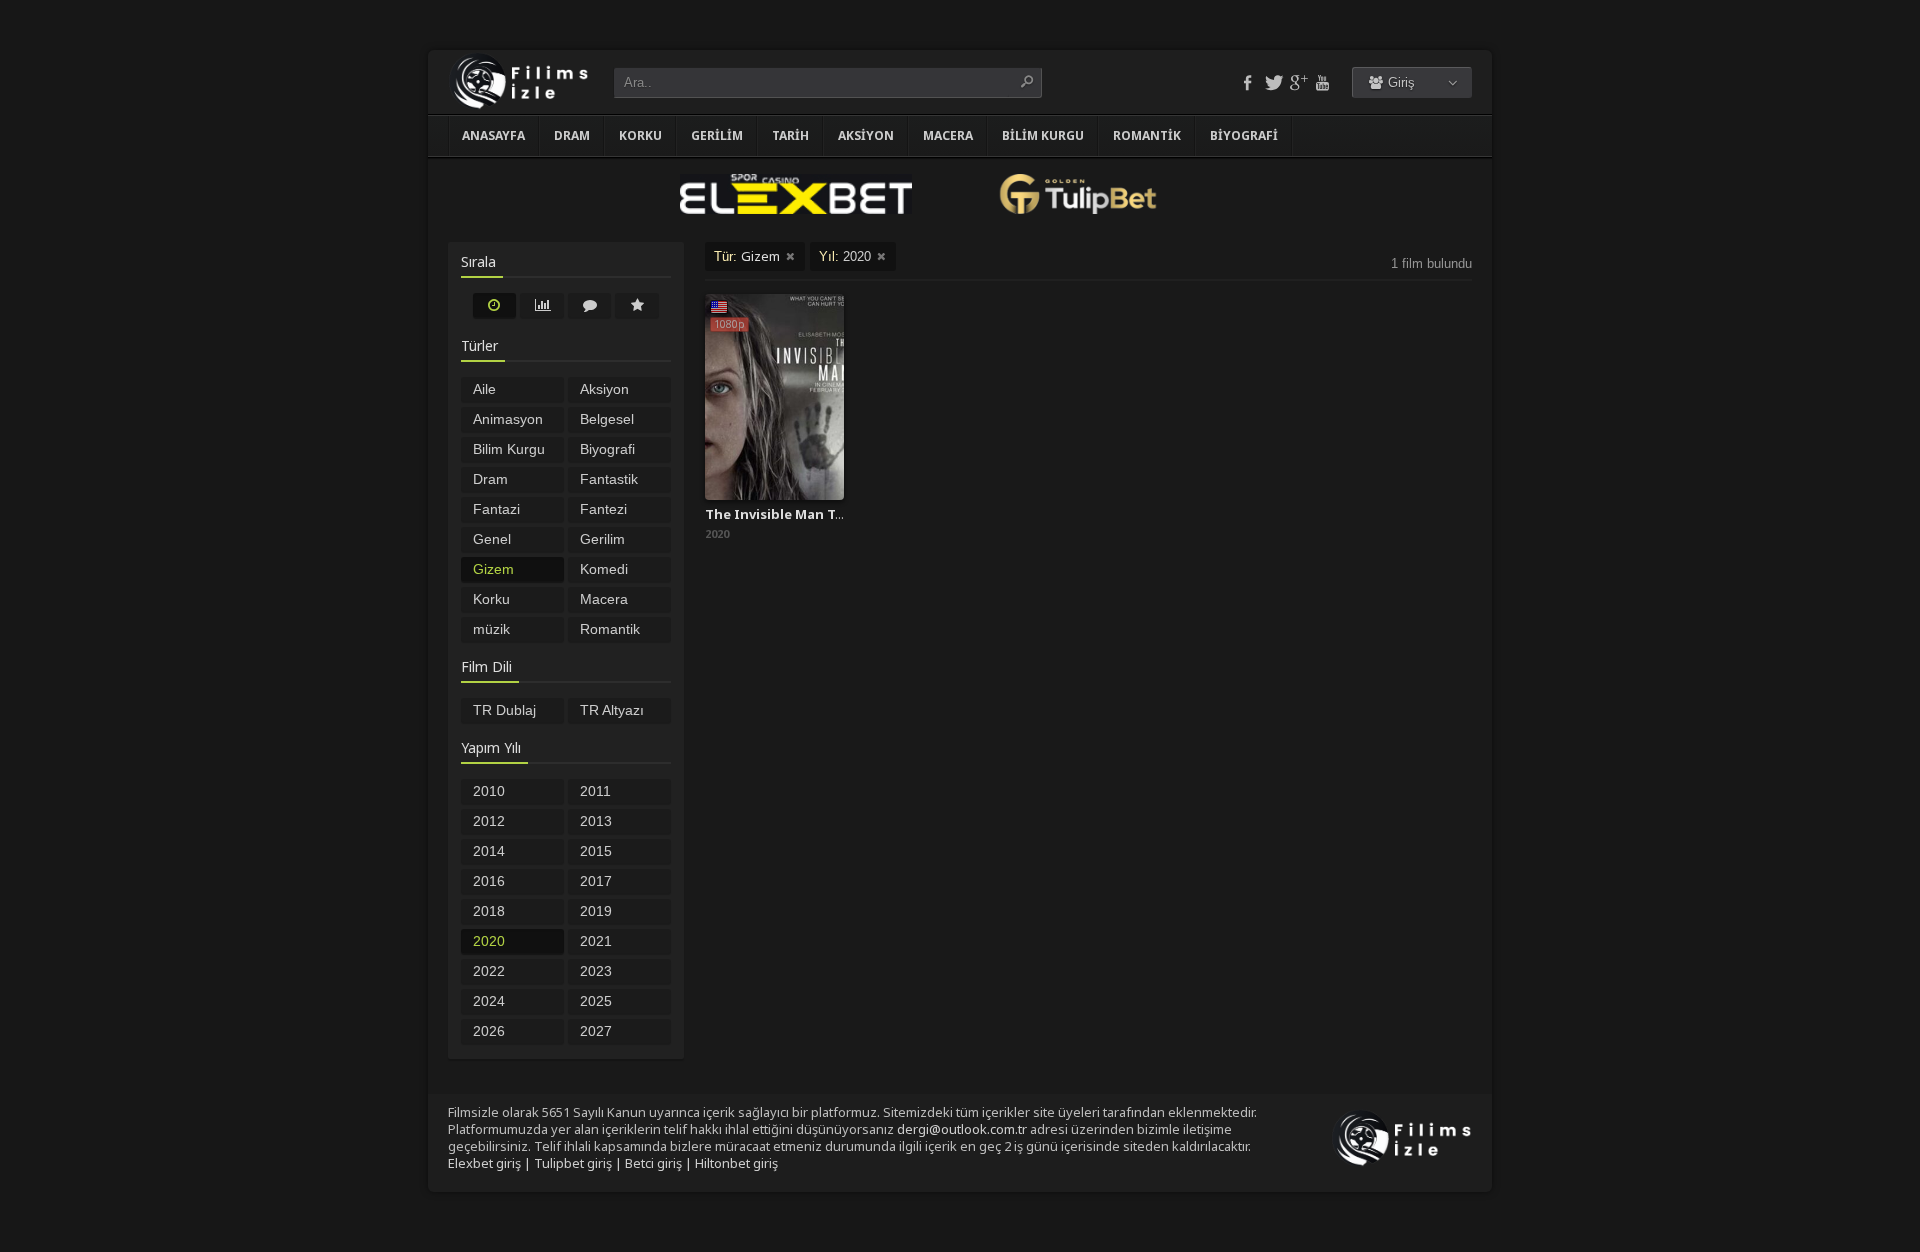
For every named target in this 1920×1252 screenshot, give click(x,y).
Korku (640, 135)
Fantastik (609, 479)
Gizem (493, 569)
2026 (489, 1031)
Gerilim (717, 135)
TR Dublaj (504, 710)
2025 (596, 1001)
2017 (596, 881)
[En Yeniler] (495, 305)
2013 (596, 821)
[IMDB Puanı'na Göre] (637, 305)
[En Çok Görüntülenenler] (542, 305)
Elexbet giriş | (491, 1163)
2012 (489, 821)
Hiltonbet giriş (736, 1163)
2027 (596, 1031)
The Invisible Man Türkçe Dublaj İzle (826, 514)
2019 (596, 911)
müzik (491, 629)
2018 (489, 911)
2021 (596, 941)
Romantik (1147, 135)
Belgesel (607, 419)
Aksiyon (866, 135)
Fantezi (603, 509)
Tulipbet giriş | (579, 1163)
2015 (596, 851)
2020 (489, 941)
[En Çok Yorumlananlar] (590, 305)
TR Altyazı (612, 710)
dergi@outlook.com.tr (962, 1129)
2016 (489, 881)
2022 (489, 971)
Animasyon (508, 419)
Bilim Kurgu (1043, 135)
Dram (572, 135)
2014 (489, 851)
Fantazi (496, 509)
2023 (596, 971)
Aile (484, 389)
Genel (492, 539)
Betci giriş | (660, 1163)
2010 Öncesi (495, 793)
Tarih (790, 135)
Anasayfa (493, 135)
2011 (595, 791)
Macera (948, 135)
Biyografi (1244, 135)
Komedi (604, 569)
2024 (489, 1001)
